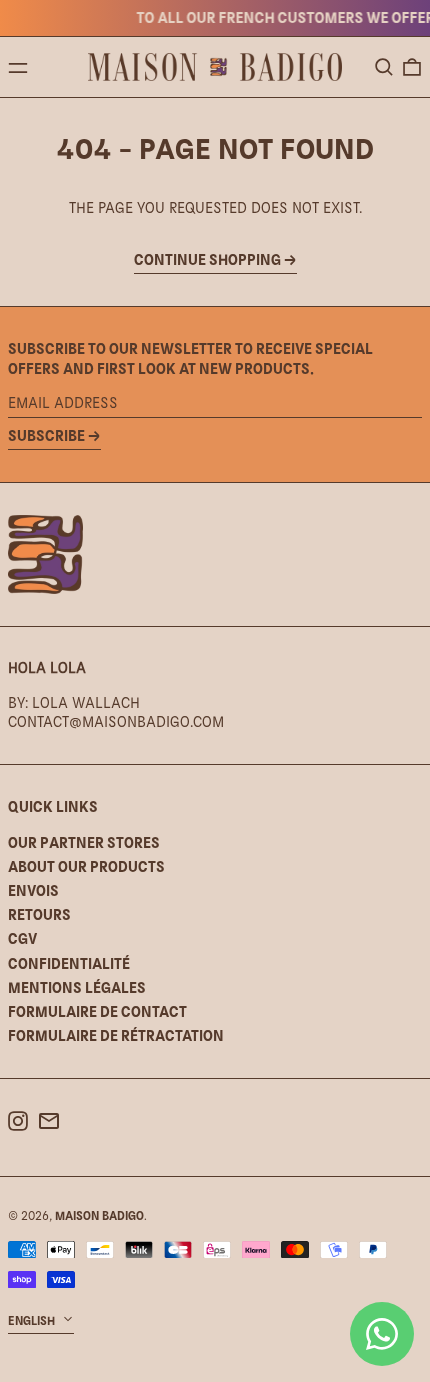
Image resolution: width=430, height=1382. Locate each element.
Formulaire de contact (97, 1011)
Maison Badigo (99, 1216)
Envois (33, 890)
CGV (22, 938)
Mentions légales (77, 987)
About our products (86, 866)
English (33, 1321)
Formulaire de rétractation (116, 1035)
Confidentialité (69, 963)
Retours (39, 914)
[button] (384, 67)
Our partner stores (84, 842)
